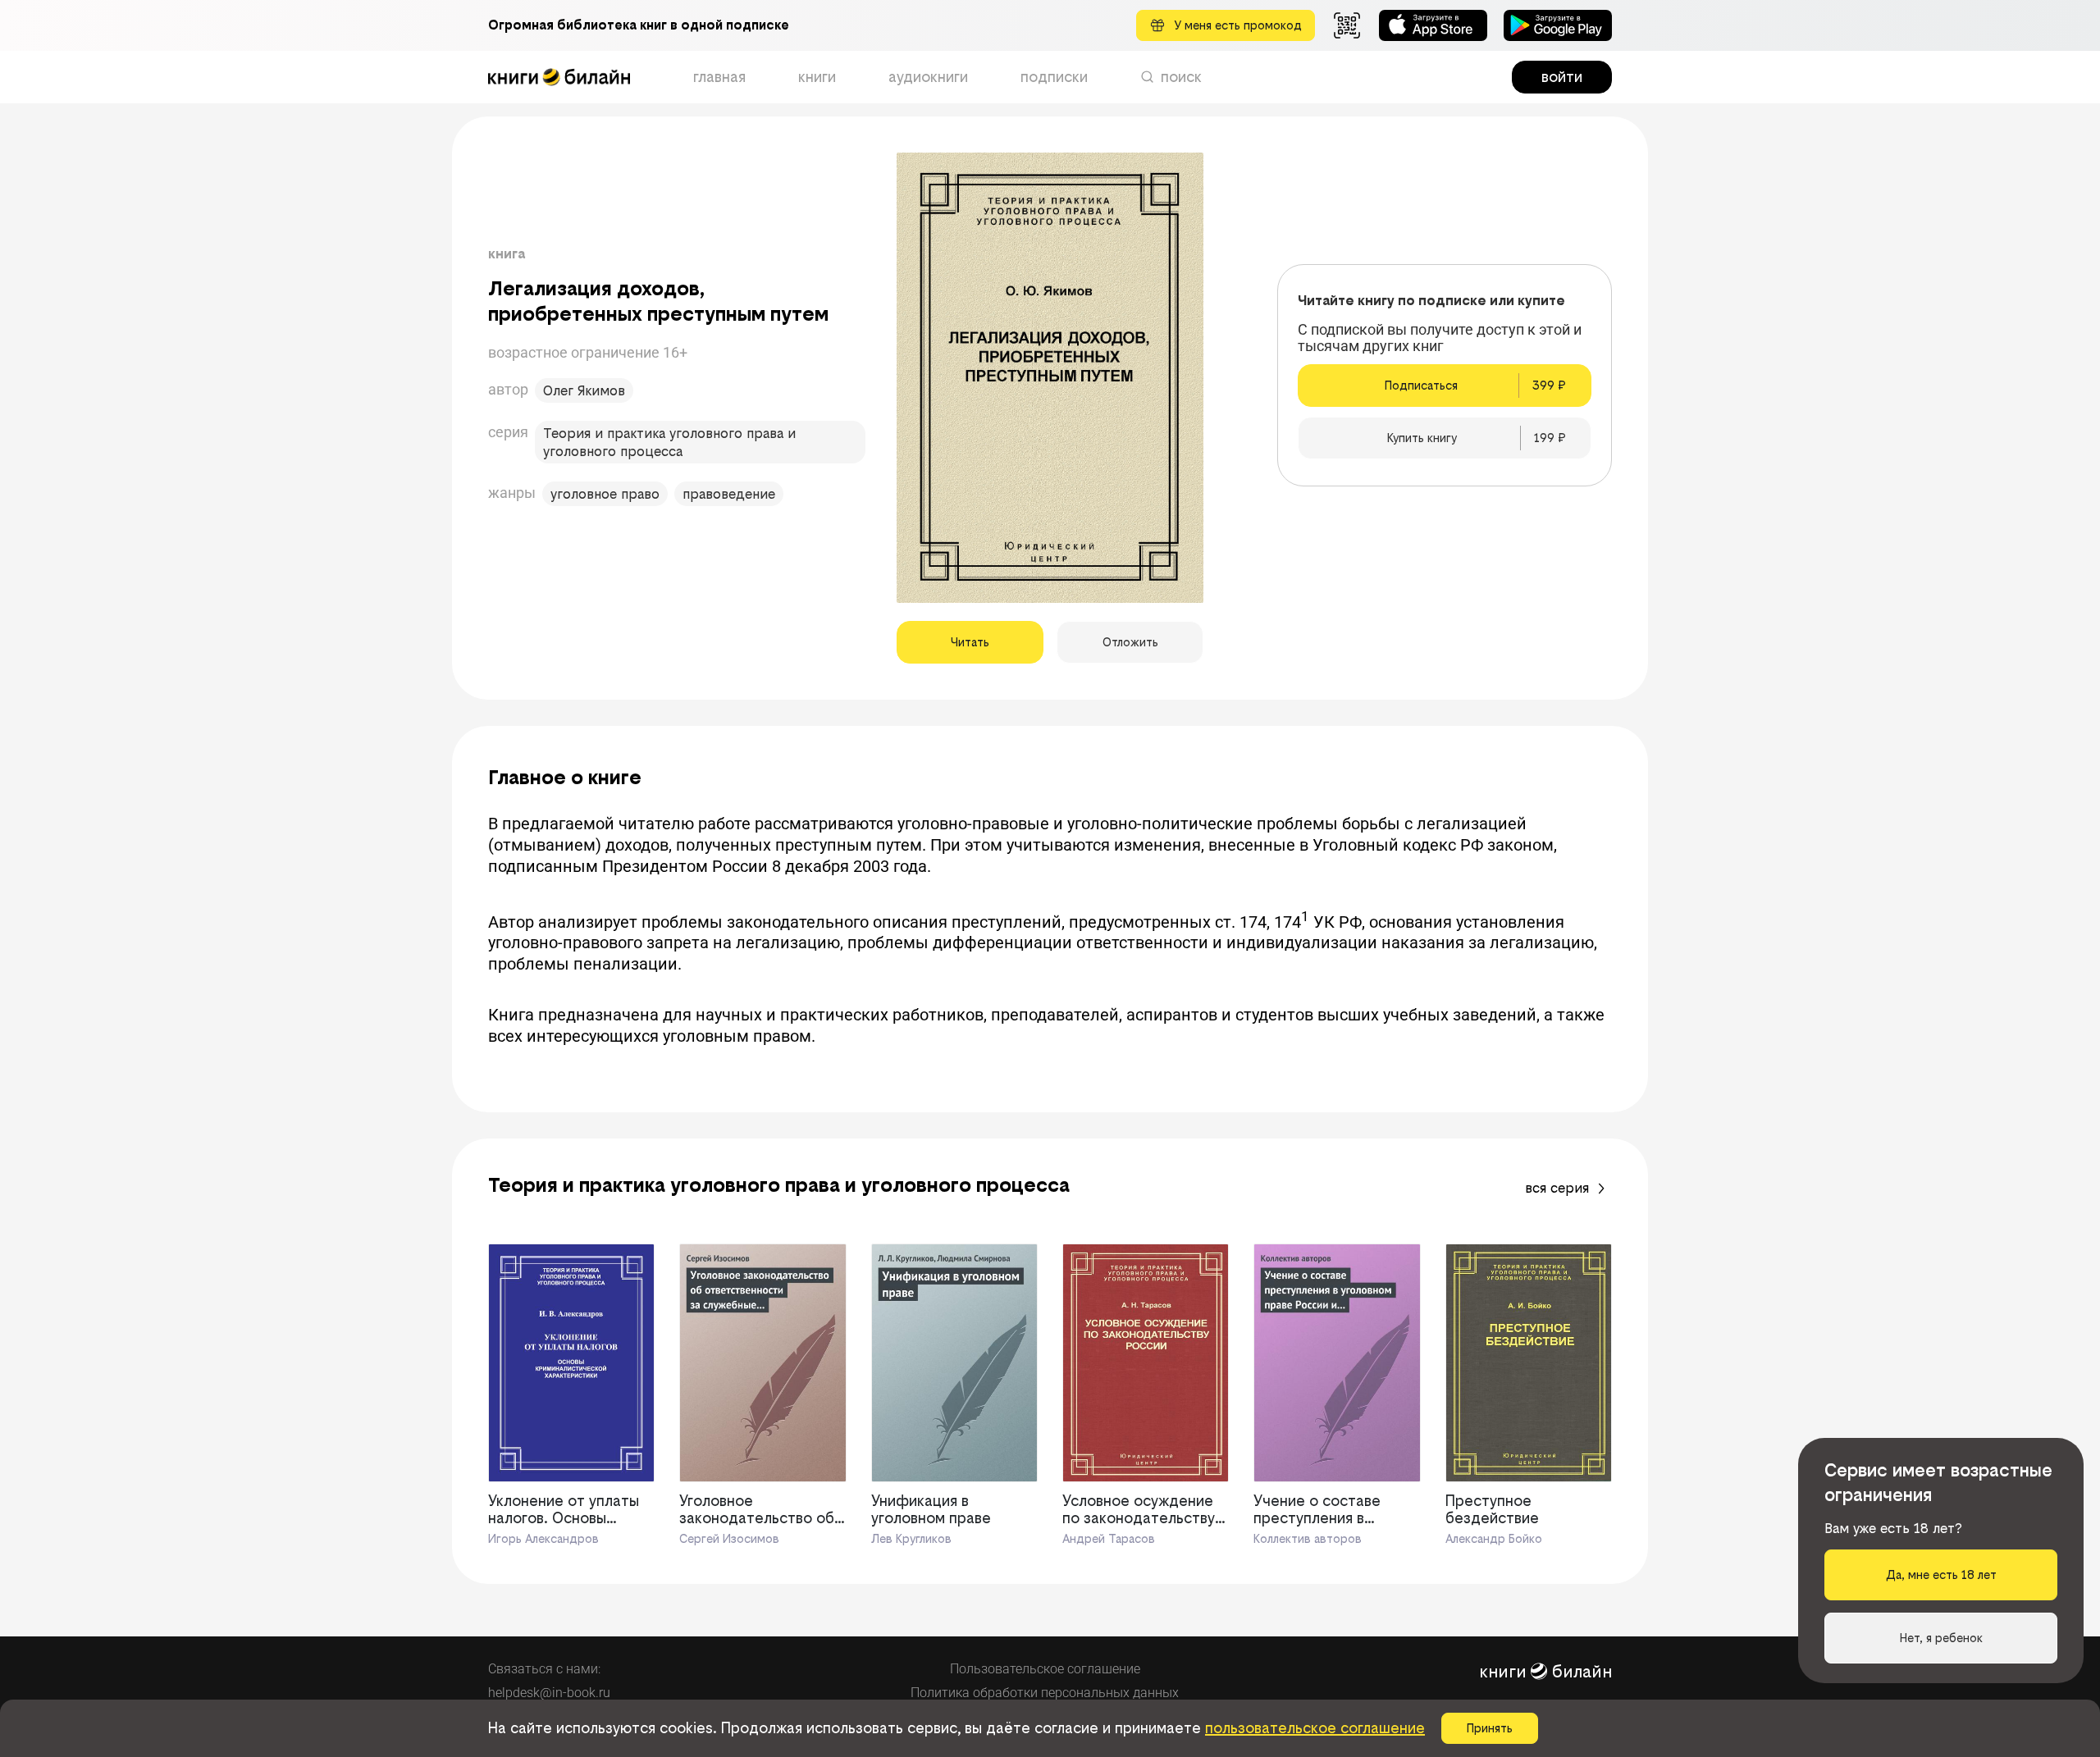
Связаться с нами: (544, 1669)
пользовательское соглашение (1315, 1728)
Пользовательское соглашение (1045, 1669)
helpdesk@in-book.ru (549, 1693)
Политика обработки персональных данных (1045, 1693)
